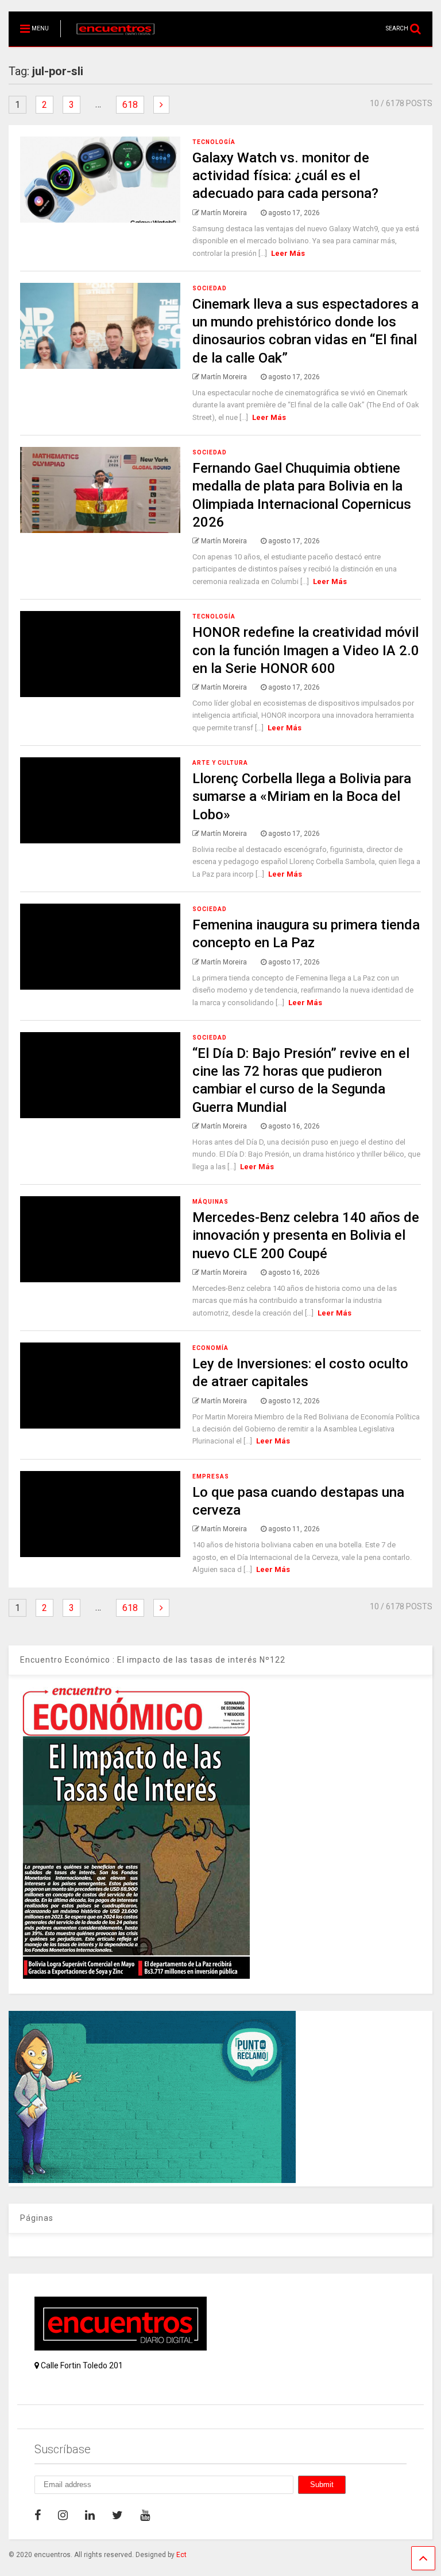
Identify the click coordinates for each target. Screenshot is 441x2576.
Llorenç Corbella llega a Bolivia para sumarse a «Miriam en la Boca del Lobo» (302, 796)
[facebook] (38, 2515)
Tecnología (214, 142)
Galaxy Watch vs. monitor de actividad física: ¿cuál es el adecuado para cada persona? (285, 176)
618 (130, 105)
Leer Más (288, 253)
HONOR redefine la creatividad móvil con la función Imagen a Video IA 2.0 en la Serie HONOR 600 (306, 650)
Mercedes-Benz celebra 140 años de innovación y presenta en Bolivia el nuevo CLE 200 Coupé (306, 1235)
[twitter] (117, 2515)
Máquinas (210, 1202)
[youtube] (145, 2515)
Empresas (211, 1476)
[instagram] (63, 2515)
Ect (181, 2555)
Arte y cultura (220, 763)
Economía (210, 1348)
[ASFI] (152, 2180)
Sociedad (210, 288)
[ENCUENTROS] (109, 38)
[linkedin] (90, 2515)
